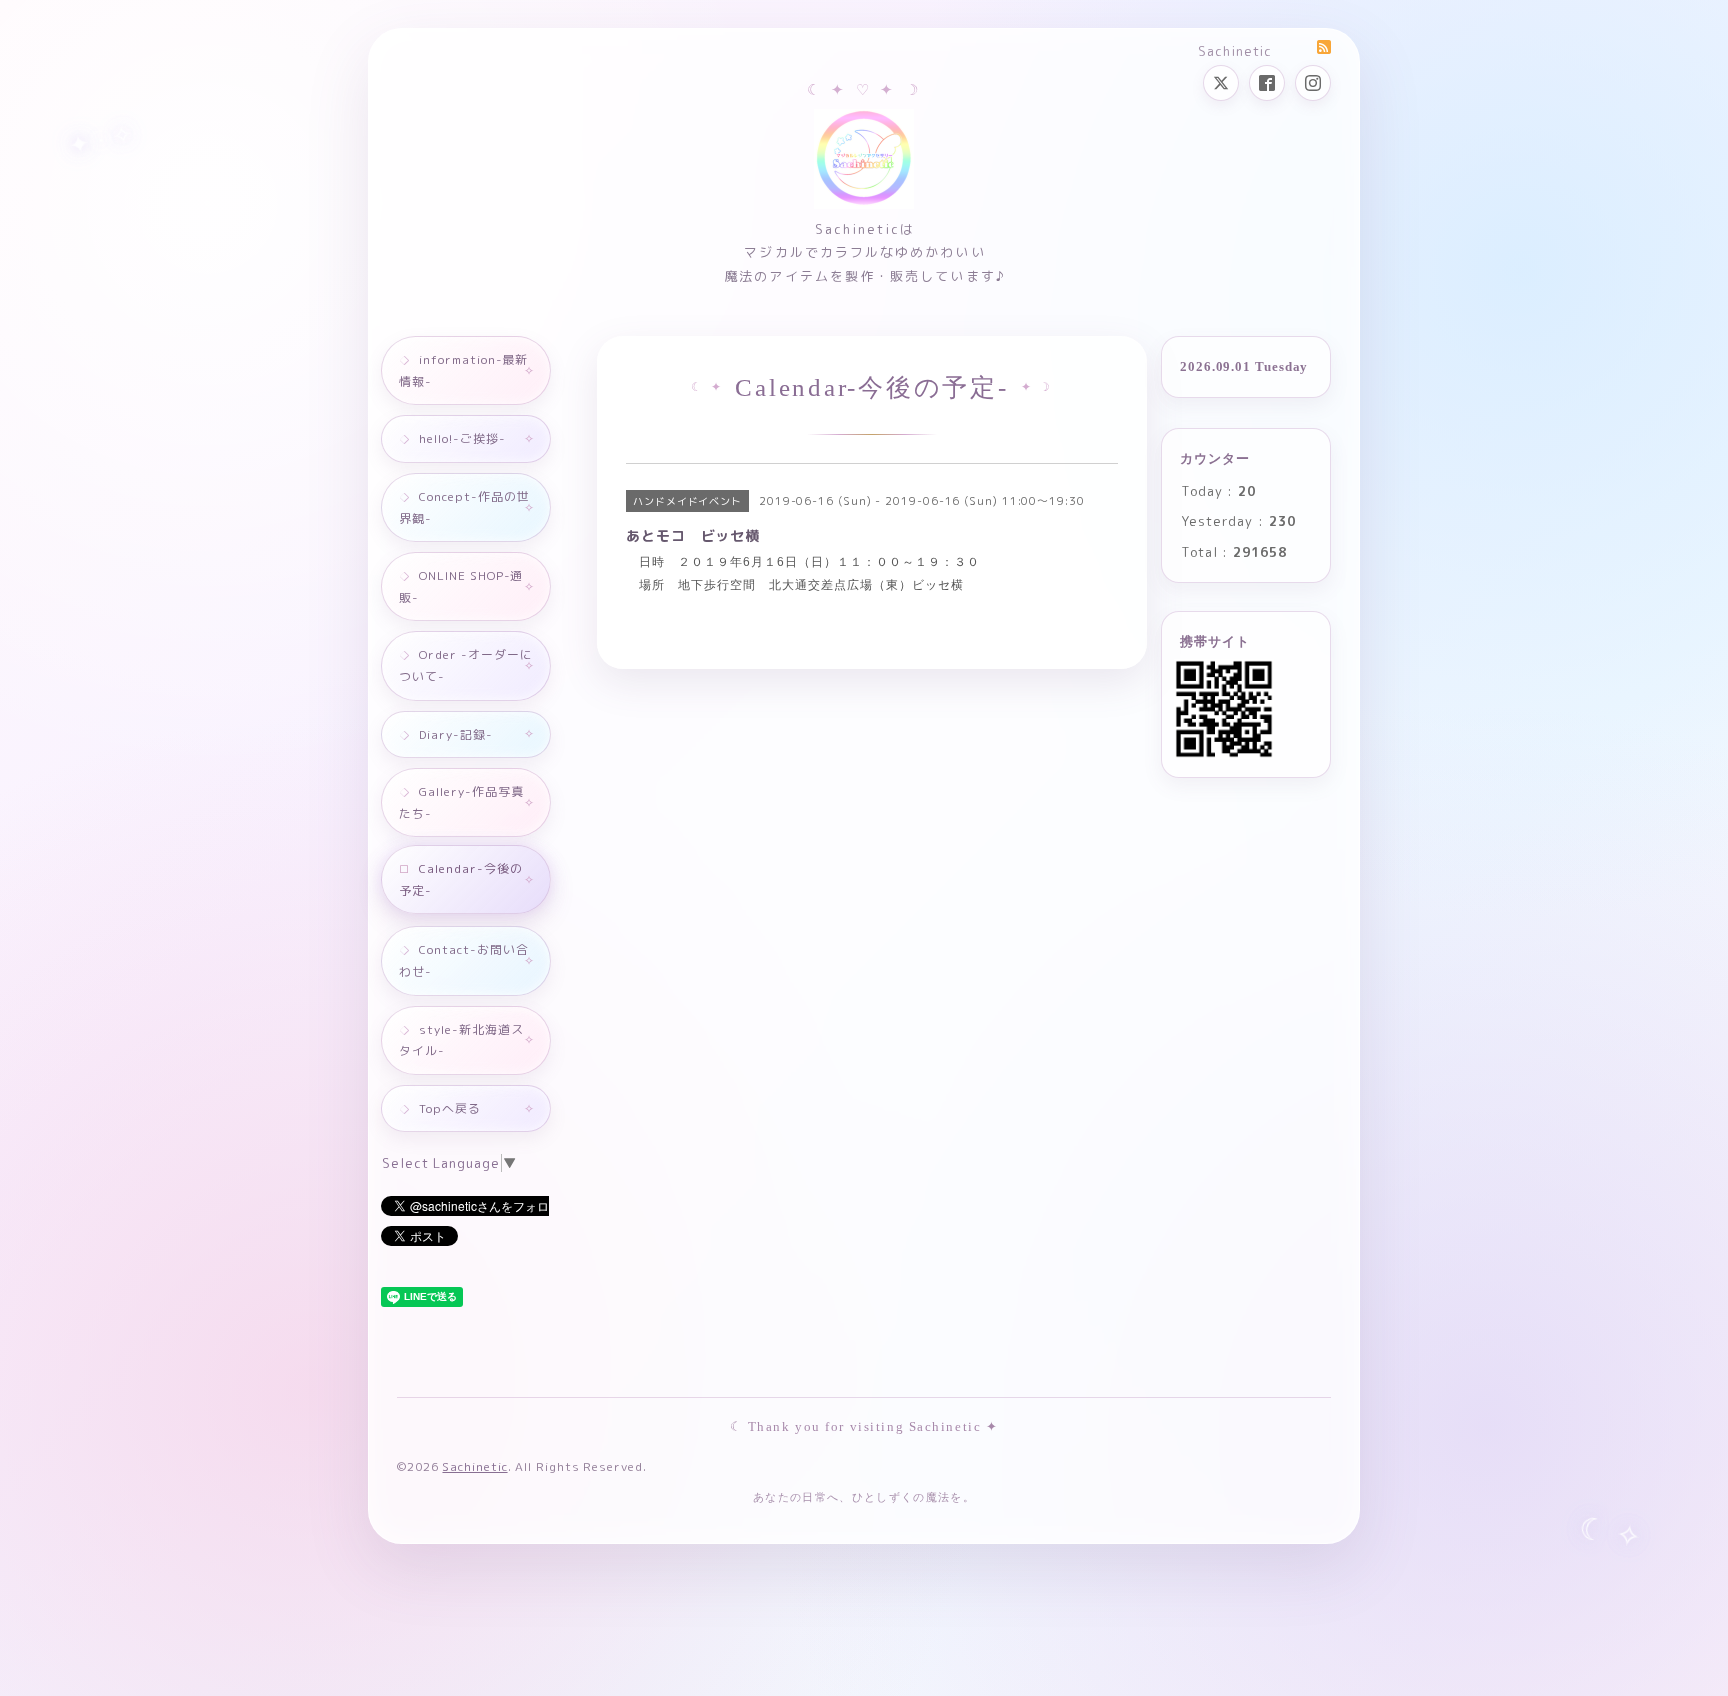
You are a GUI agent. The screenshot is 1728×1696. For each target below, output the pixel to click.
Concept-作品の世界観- (464, 507)
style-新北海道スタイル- (461, 1040)
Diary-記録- (456, 734)
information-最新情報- (463, 370)
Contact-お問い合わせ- (464, 960)
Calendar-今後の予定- (461, 879)
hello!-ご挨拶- (462, 438)
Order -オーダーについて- (466, 665)
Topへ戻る (450, 1108)
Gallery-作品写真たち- (461, 802)
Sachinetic (474, 1466)
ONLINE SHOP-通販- (461, 586)
